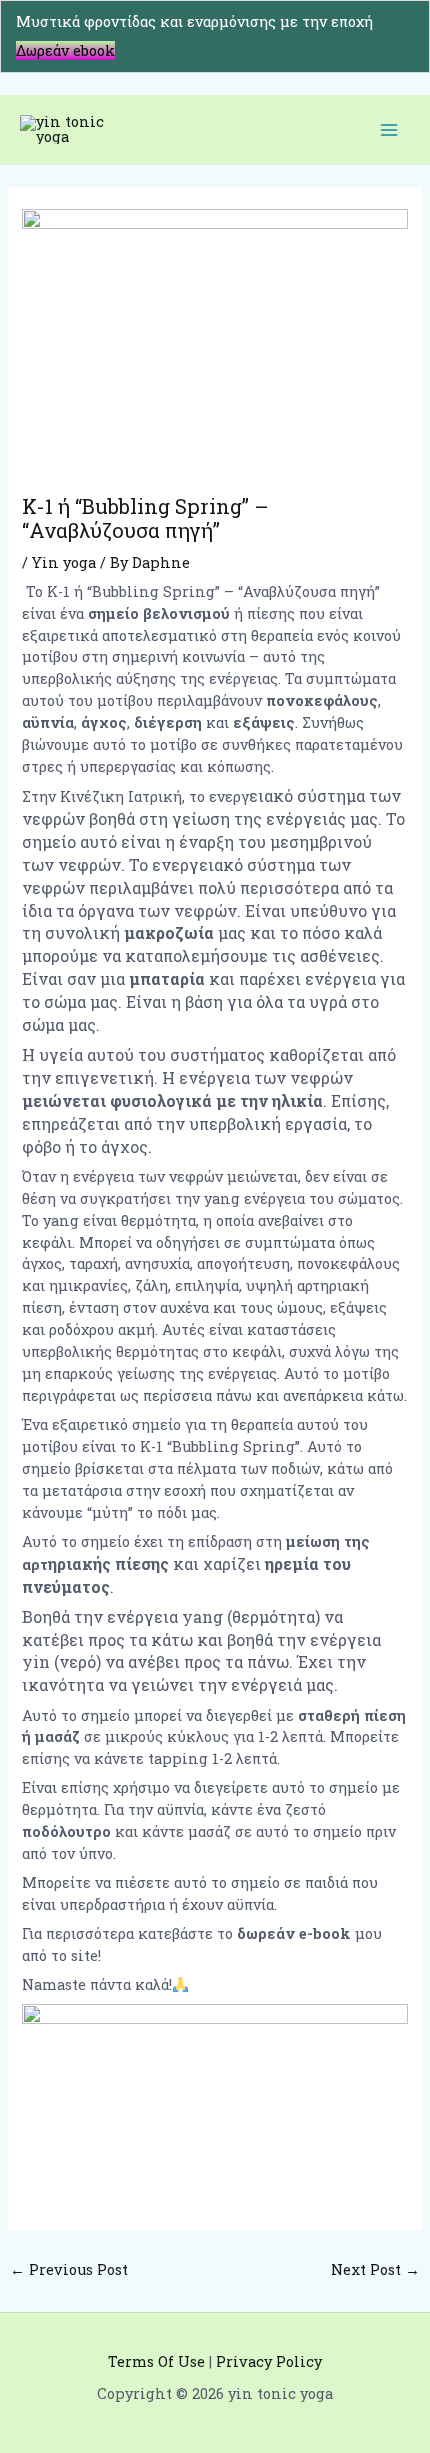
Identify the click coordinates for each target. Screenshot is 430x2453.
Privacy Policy (269, 2361)
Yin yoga (64, 562)
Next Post (375, 2269)
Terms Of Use (156, 2361)
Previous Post (69, 2269)
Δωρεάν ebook (65, 50)
